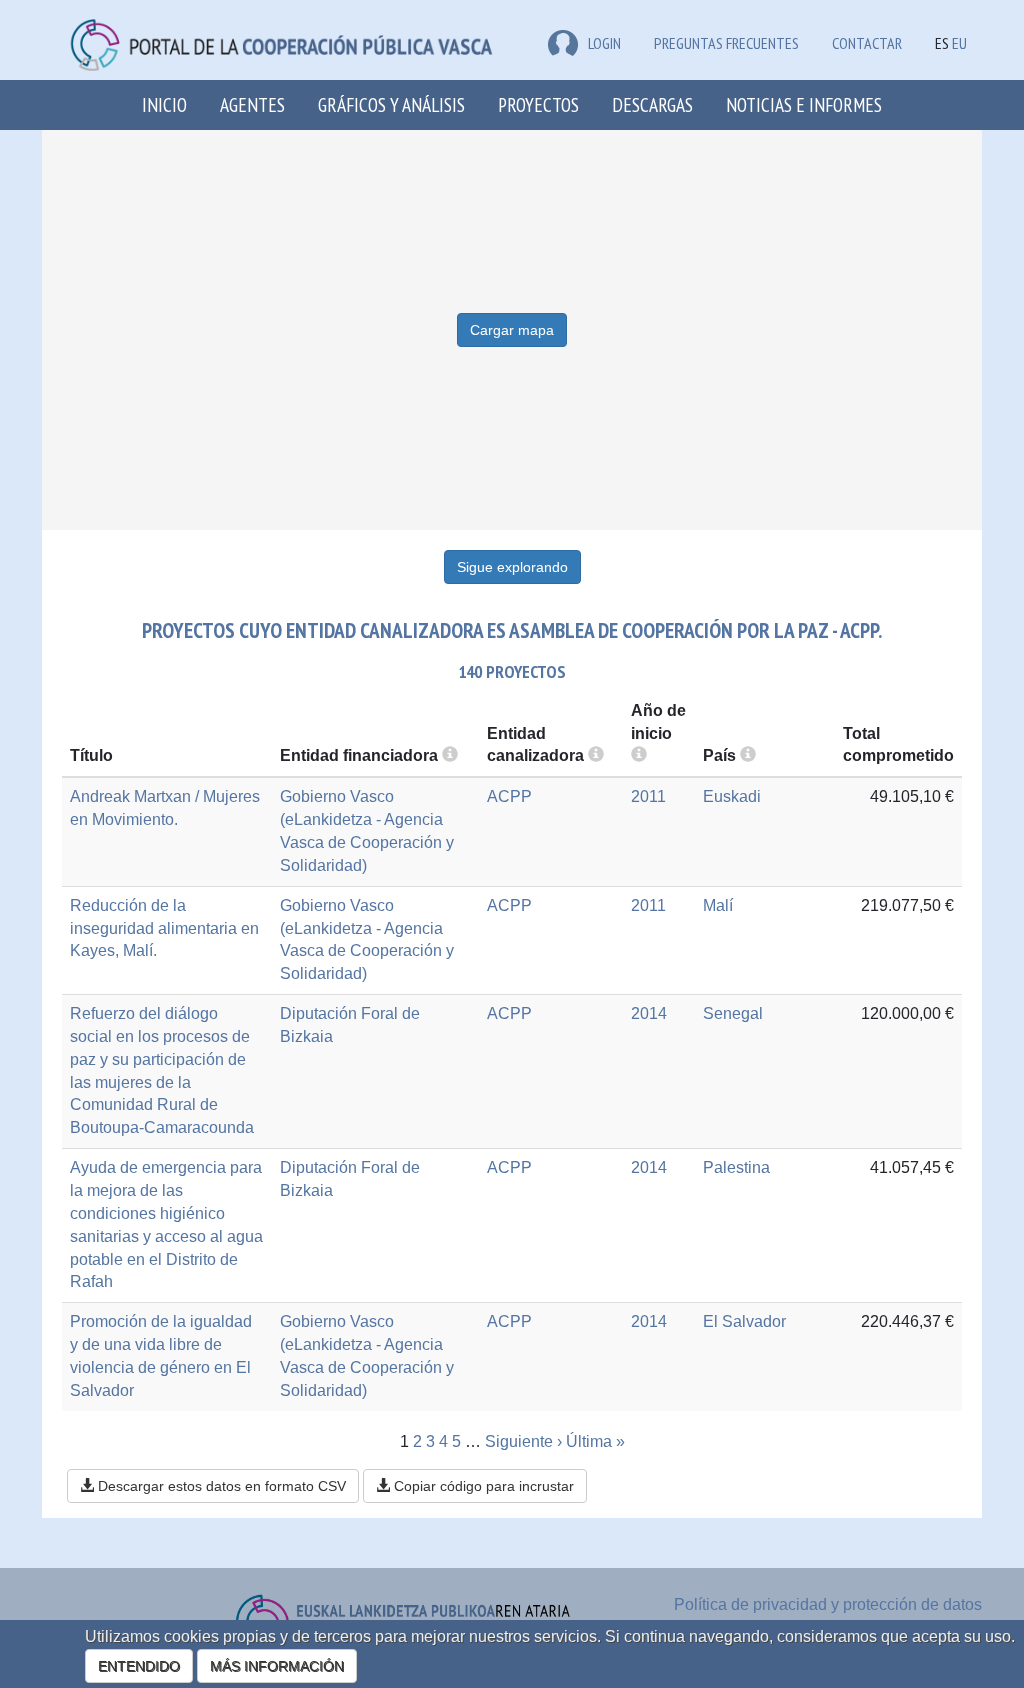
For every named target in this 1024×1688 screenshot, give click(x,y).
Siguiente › (523, 1441)
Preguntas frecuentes (726, 43)
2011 (648, 796)
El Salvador (744, 1321)
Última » (595, 1441)
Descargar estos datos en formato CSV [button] (220, 1486)
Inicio (164, 104)
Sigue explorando (512, 567)
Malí (718, 905)
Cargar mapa (512, 330)
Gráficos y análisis (391, 104)
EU (959, 43)
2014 (649, 1013)
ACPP (509, 796)
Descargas (652, 104)
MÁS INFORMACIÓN (277, 1666)
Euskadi (732, 796)
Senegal (733, 1013)
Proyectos (538, 104)
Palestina (736, 1167)
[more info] (639, 755)
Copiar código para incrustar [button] (482, 1486)
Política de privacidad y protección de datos (828, 1604)
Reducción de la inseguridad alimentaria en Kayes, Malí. (164, 928)
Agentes (252, 104)
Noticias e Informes (804, 104)
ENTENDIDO (139, 1666)
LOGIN (604, 43)
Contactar (867, 43)
